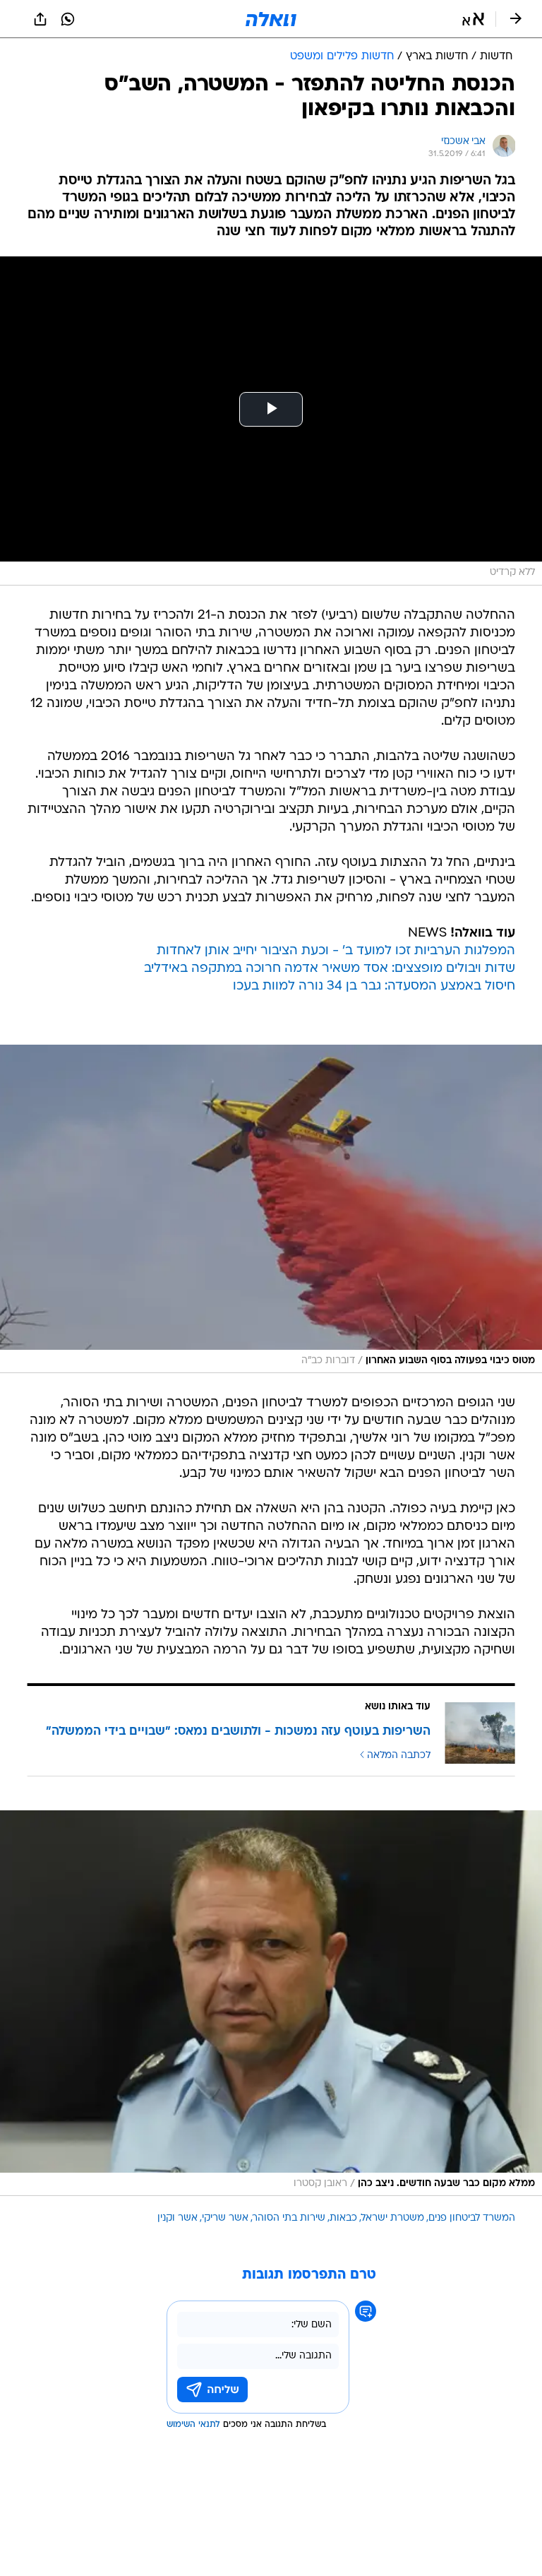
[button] (473, 19)
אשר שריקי (225, 2218)
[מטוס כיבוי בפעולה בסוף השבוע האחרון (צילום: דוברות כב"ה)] (271, 1209)
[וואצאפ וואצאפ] (68, 19)
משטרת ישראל (393, 2218)
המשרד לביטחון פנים (472, 2218)
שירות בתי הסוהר (289, 2218)
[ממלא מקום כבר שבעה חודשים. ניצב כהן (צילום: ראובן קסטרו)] (271, 2003)
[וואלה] (271, 19)
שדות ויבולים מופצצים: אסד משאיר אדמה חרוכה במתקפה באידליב (330, 969)
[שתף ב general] (40, 19)
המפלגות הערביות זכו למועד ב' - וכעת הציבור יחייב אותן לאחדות (336, 951)
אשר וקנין (177, 2218)
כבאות (343, 2218)
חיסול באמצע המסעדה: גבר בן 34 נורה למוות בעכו (374, 986)
